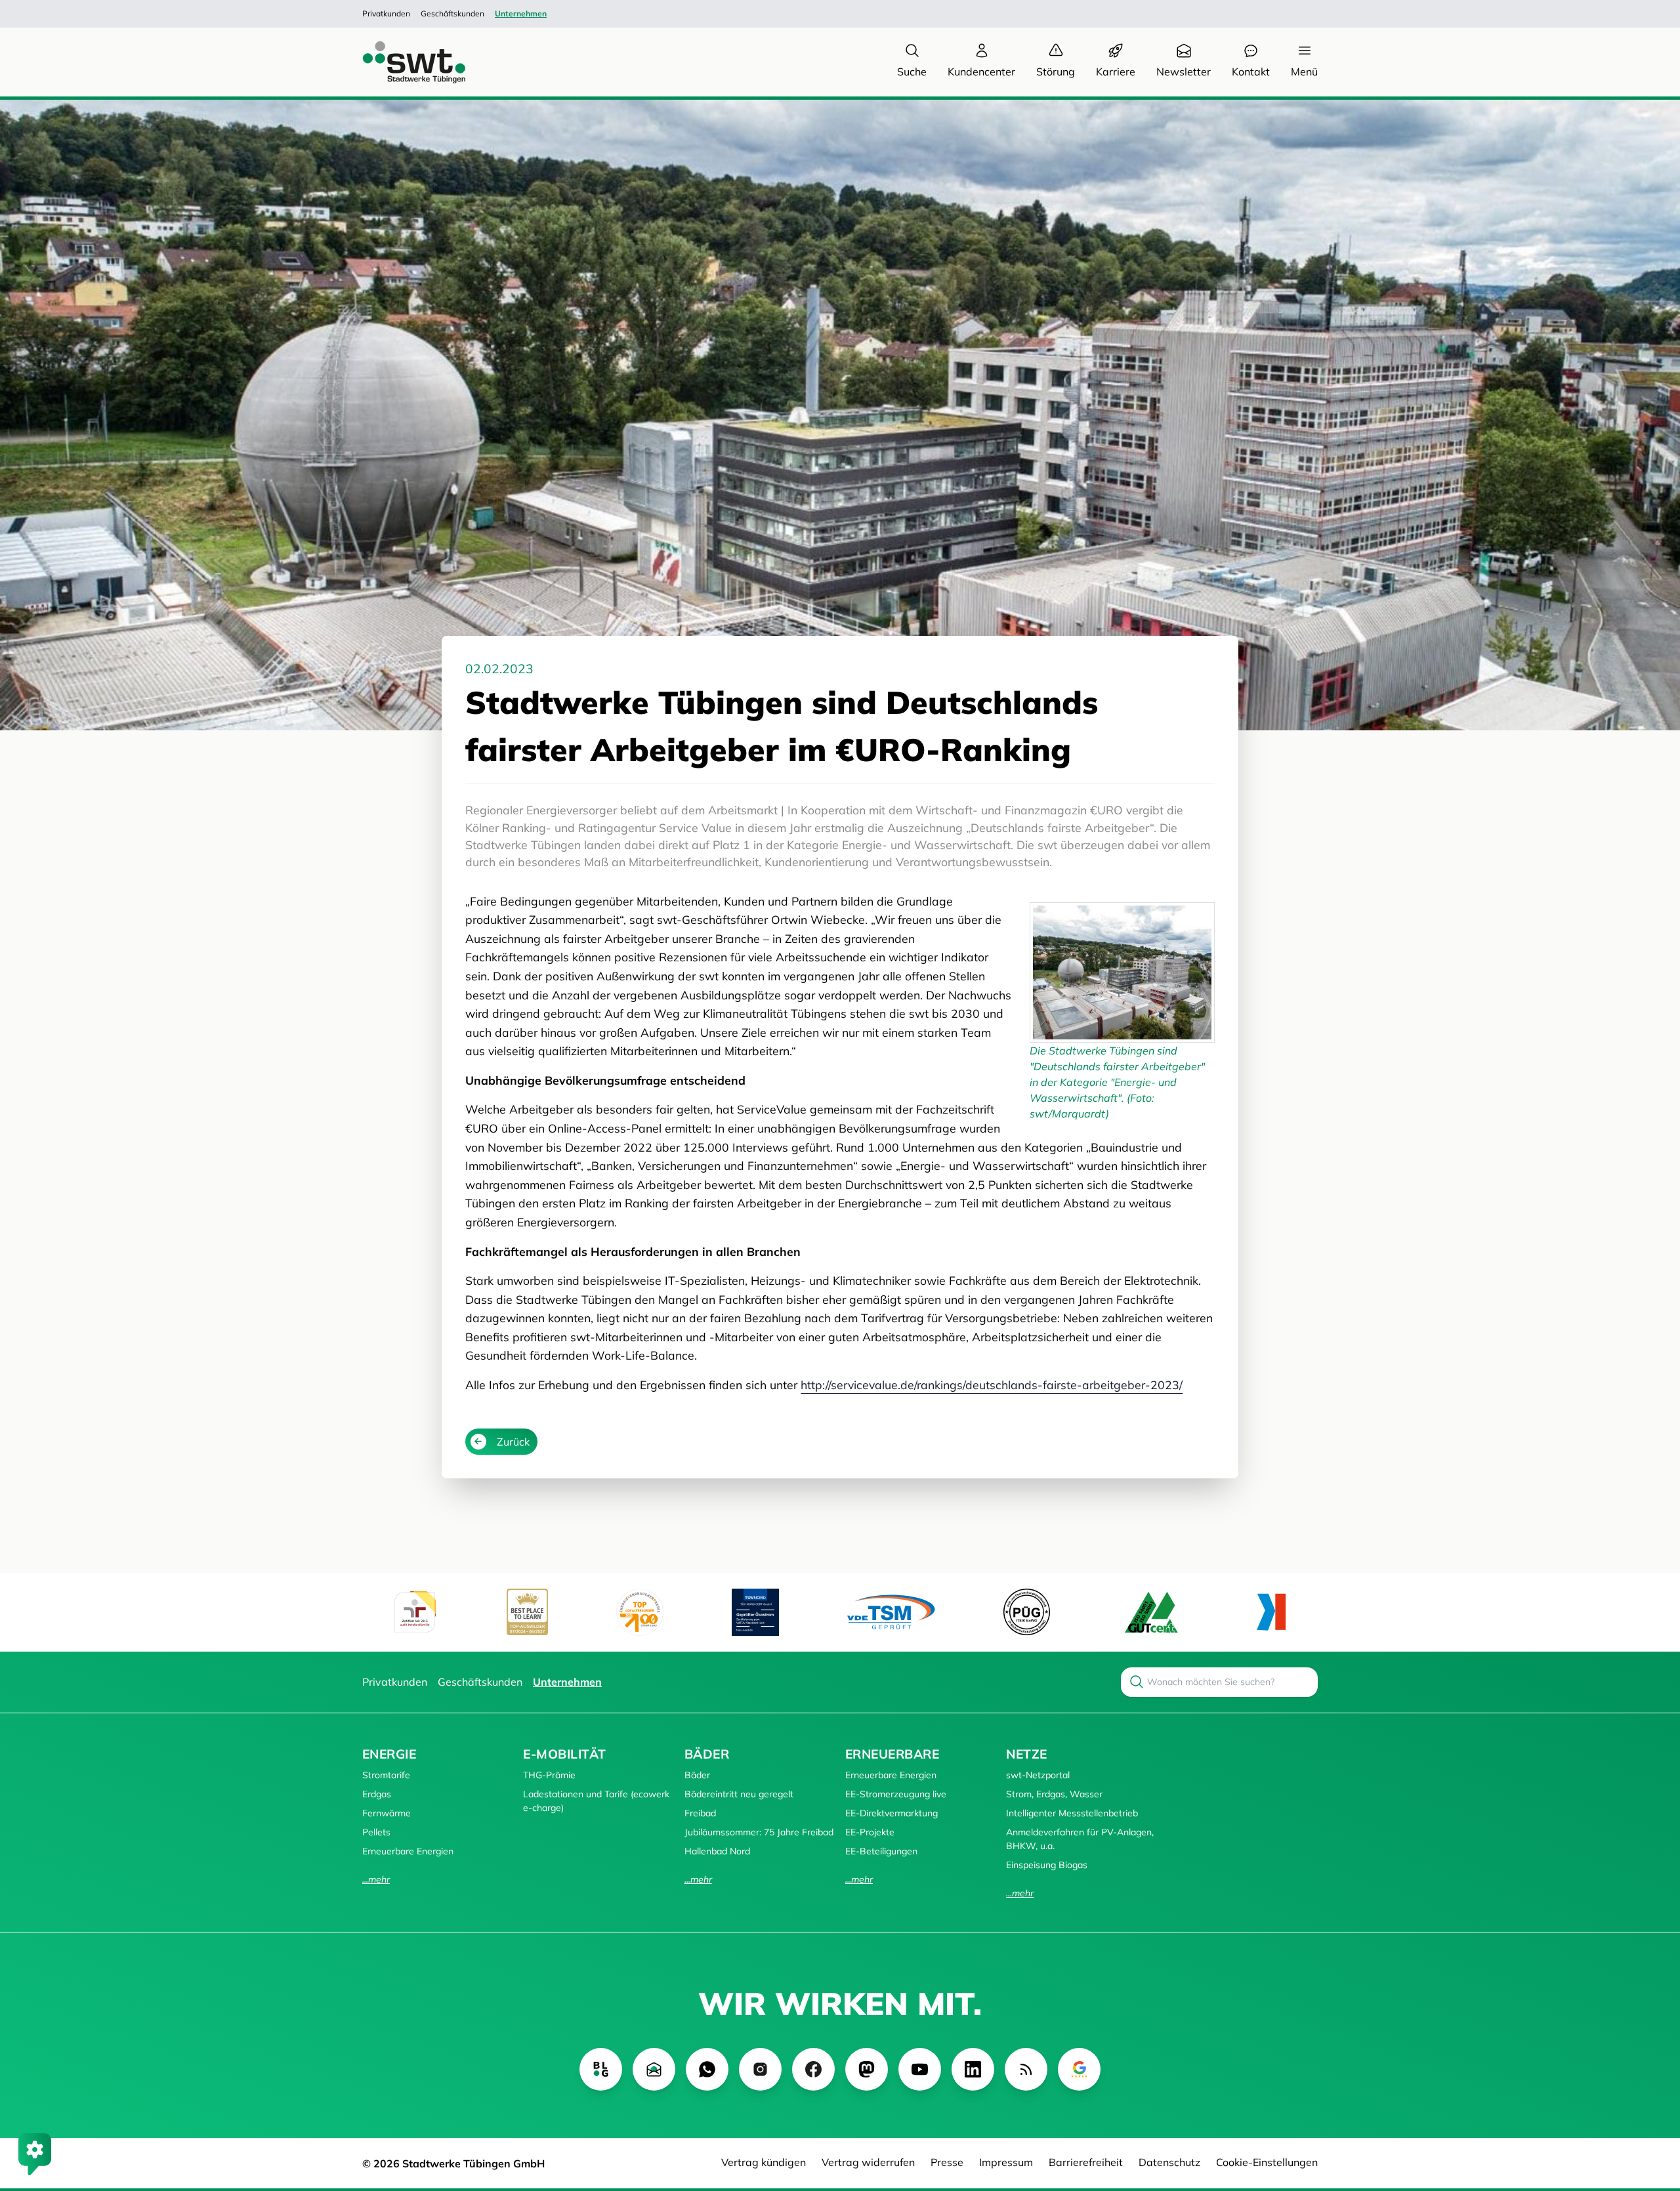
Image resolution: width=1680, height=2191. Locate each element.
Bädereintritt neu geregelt (739, 1794)
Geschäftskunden (452, 13)
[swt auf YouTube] (920, 2069)
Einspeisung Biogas (1047, 1865)
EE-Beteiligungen (881, 1851)
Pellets (376, 1832)
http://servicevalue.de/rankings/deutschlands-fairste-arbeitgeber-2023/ (992, 1385)
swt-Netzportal (1038, 1775)
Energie (389, 1754)
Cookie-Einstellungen (1267, 2162)
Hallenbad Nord (717, 1851)
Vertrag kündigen (764, 2162)
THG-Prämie (549, 1775)
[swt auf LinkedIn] (973, 2069)
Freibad (700, 1813)
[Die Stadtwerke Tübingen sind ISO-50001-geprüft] (1151, 1612)
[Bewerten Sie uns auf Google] (1079, 2069)
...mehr (376, 1879)
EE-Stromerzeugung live (896, 1794)
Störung (1056, 72)
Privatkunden (386, 13)
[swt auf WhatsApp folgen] (707, 2069)
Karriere (1116, 72)
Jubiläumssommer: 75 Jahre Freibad (759, 1832)
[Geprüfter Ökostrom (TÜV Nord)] (755, 1612)
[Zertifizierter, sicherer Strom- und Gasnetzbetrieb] (1027, 1612)
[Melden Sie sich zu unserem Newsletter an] (654, 2069)
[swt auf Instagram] (760, 2069)
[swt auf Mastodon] (867, 2069)
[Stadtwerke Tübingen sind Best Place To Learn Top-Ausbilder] (527, 1612)
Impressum (1006, 2162)
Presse (947, 2162)
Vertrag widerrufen (868, 2162)
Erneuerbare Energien (408, 1851)
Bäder (707, 1754)
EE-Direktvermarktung (892, 1813)
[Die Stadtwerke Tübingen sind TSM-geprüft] (891, 1612)
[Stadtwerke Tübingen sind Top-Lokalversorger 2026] (640, 1612)
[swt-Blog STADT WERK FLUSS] (601, 2069)
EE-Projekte (870, 1832)
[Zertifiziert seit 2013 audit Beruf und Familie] (415, 1612)
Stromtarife (386, 1775)
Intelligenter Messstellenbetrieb (1072, 1813)
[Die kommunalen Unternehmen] (1271, 1612)
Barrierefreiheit (1086, 2162)
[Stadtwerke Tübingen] (402, 62)
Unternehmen (521, 13)
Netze (1026, 1754)
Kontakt (1251, 72)
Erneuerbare (892, 1754)
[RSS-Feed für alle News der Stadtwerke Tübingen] (1026, 2069)
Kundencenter (981, 72)
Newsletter (1184, 72)
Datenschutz (1169, 2162)
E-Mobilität (564, 1754)
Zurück (513, 1442)
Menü (1304, 72)
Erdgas (377, 1794)
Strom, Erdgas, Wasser (1054, 1794)
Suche (912, 72)
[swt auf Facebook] (813, 2069)
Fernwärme (387, 1813)
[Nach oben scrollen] (1651, 2110)
